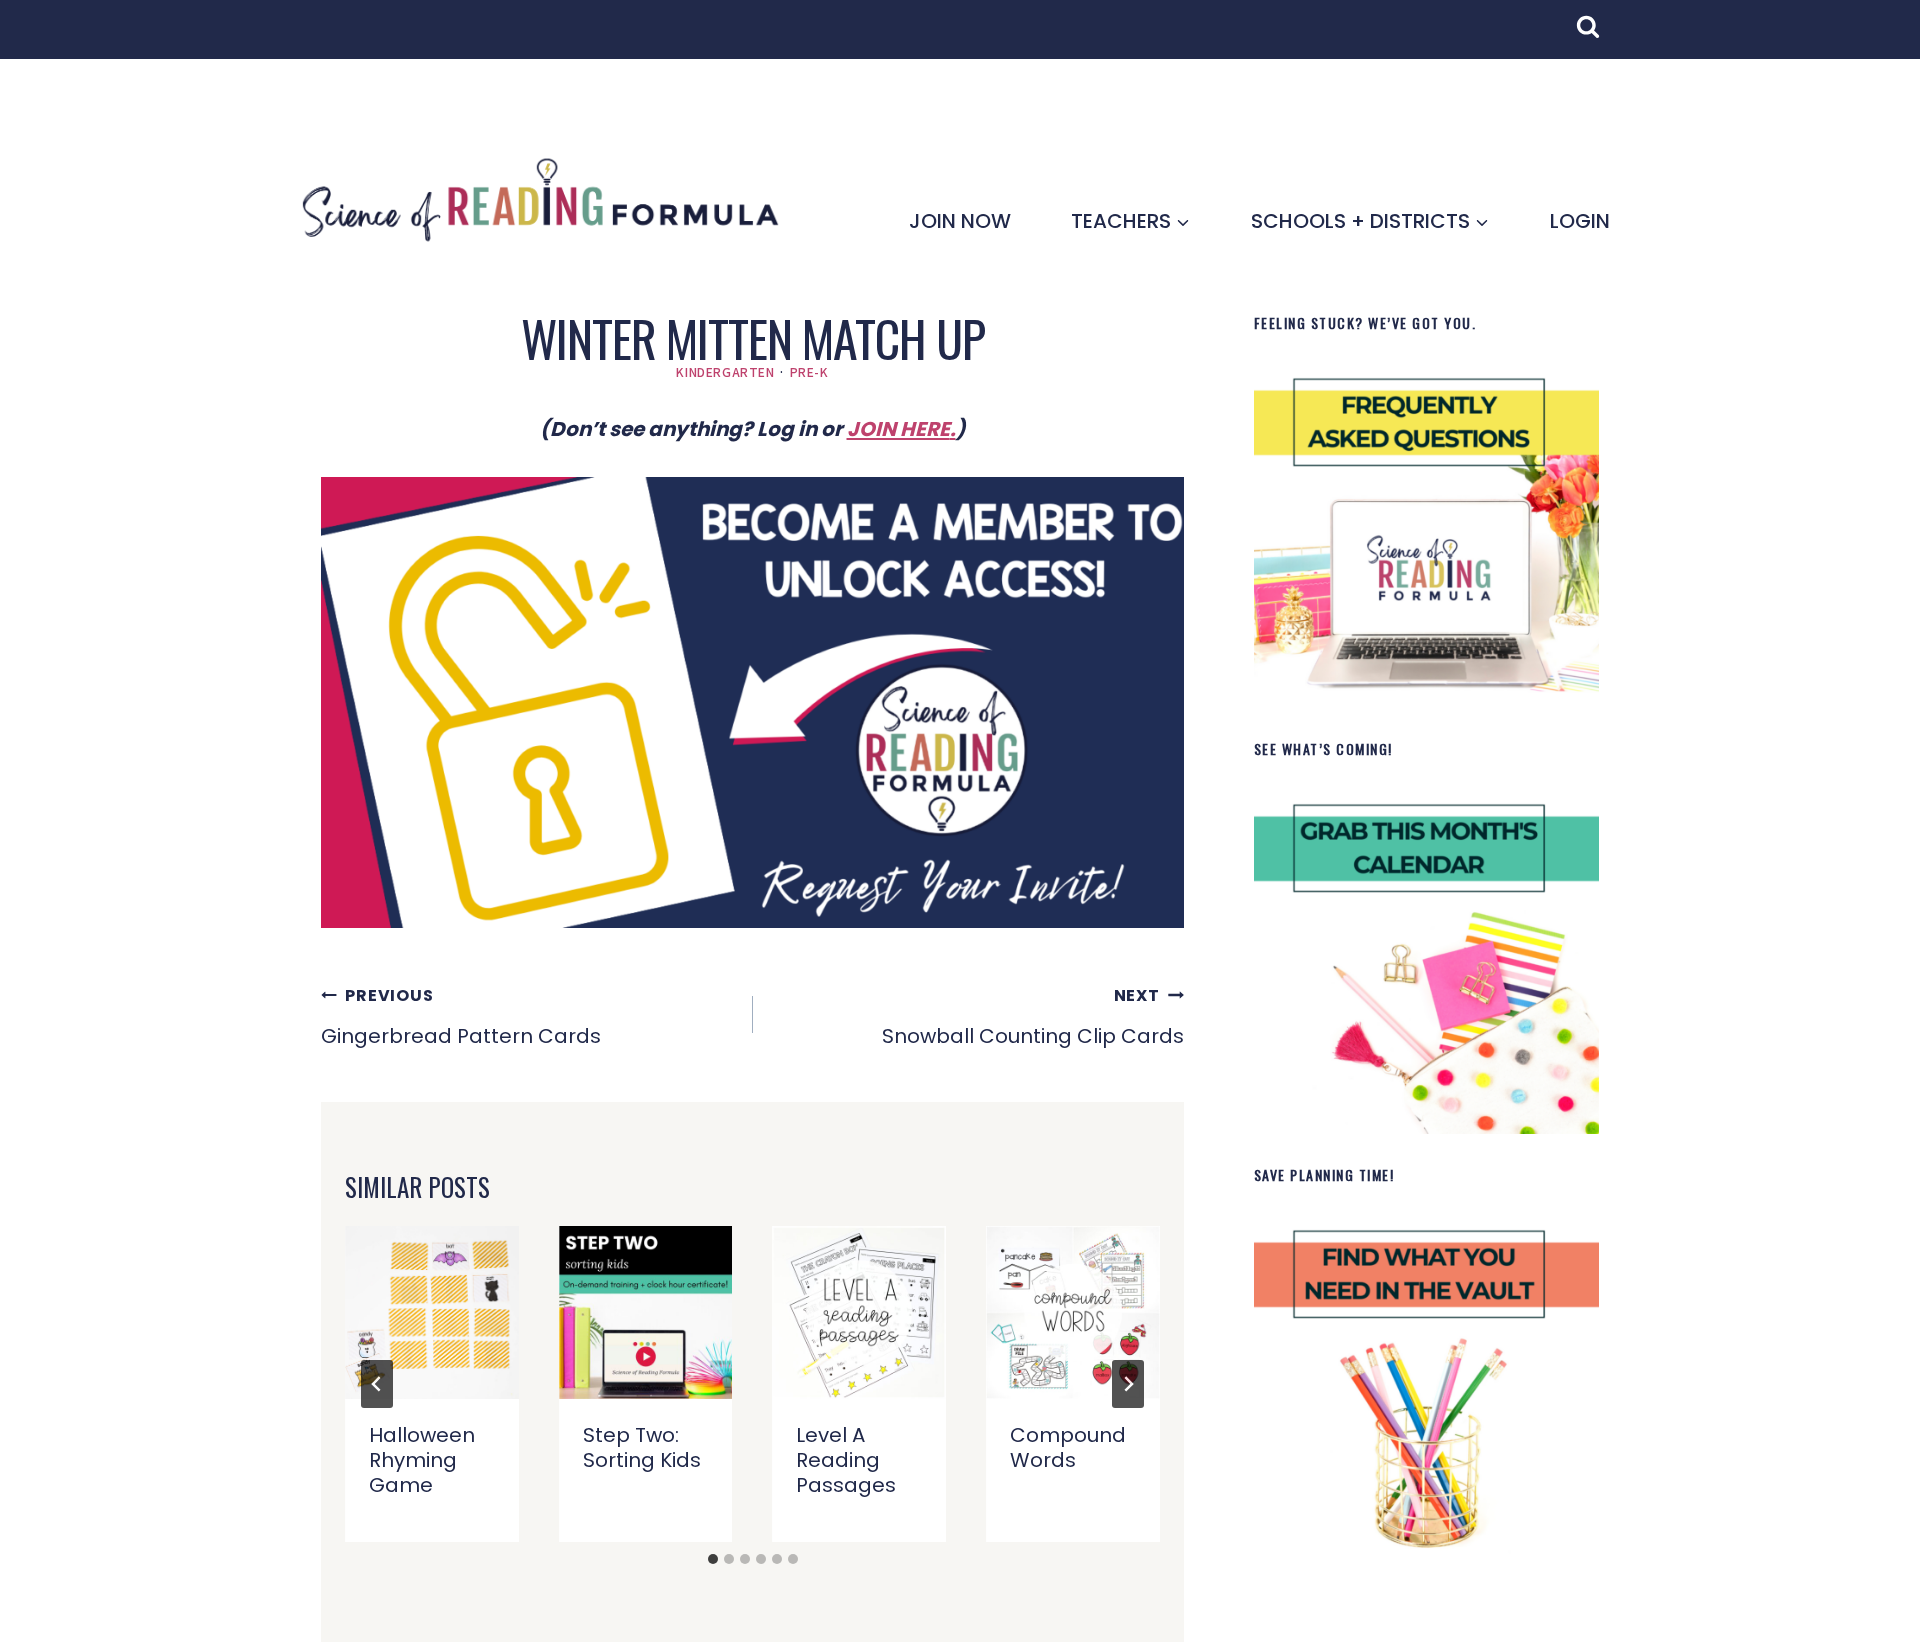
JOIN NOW (960, 221)
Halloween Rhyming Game (422, 1460)
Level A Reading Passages (846, 1460)
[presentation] (432, 1313)
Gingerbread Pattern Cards (461, 1017)
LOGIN (1580, 221)
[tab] (713, 1559)
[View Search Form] (1598, 37)
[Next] (1128, 1384)
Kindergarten (725, 371)
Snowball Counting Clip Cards (1033, 1017)
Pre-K (809, 371)
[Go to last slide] (377, 1384)
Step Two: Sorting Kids (642, 1447)
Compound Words (1068, 1447)
